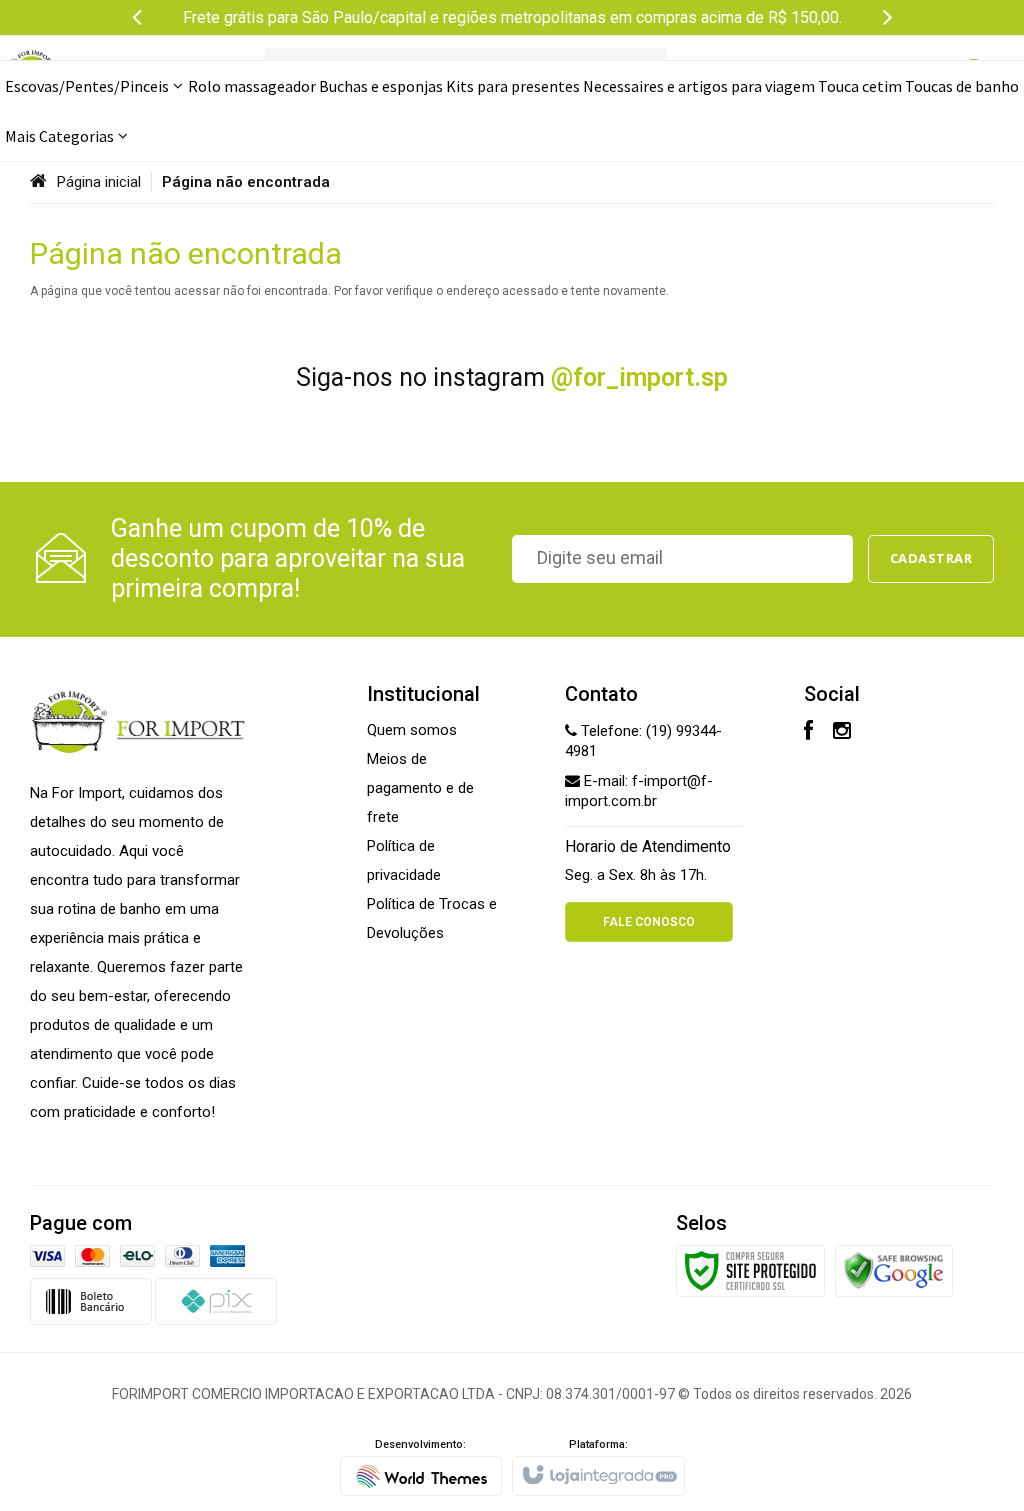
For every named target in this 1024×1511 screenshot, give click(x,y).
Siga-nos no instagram (512, 377)
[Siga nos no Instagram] (842, 733)
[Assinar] (931, 559)
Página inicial (99, 182)
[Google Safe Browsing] (894, 1270)
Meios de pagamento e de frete (420, 788)
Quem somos (412, 730)
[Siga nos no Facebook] (808, 733)
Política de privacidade (404, 860)
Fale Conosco (649, 922)
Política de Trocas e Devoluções (432, 918)
